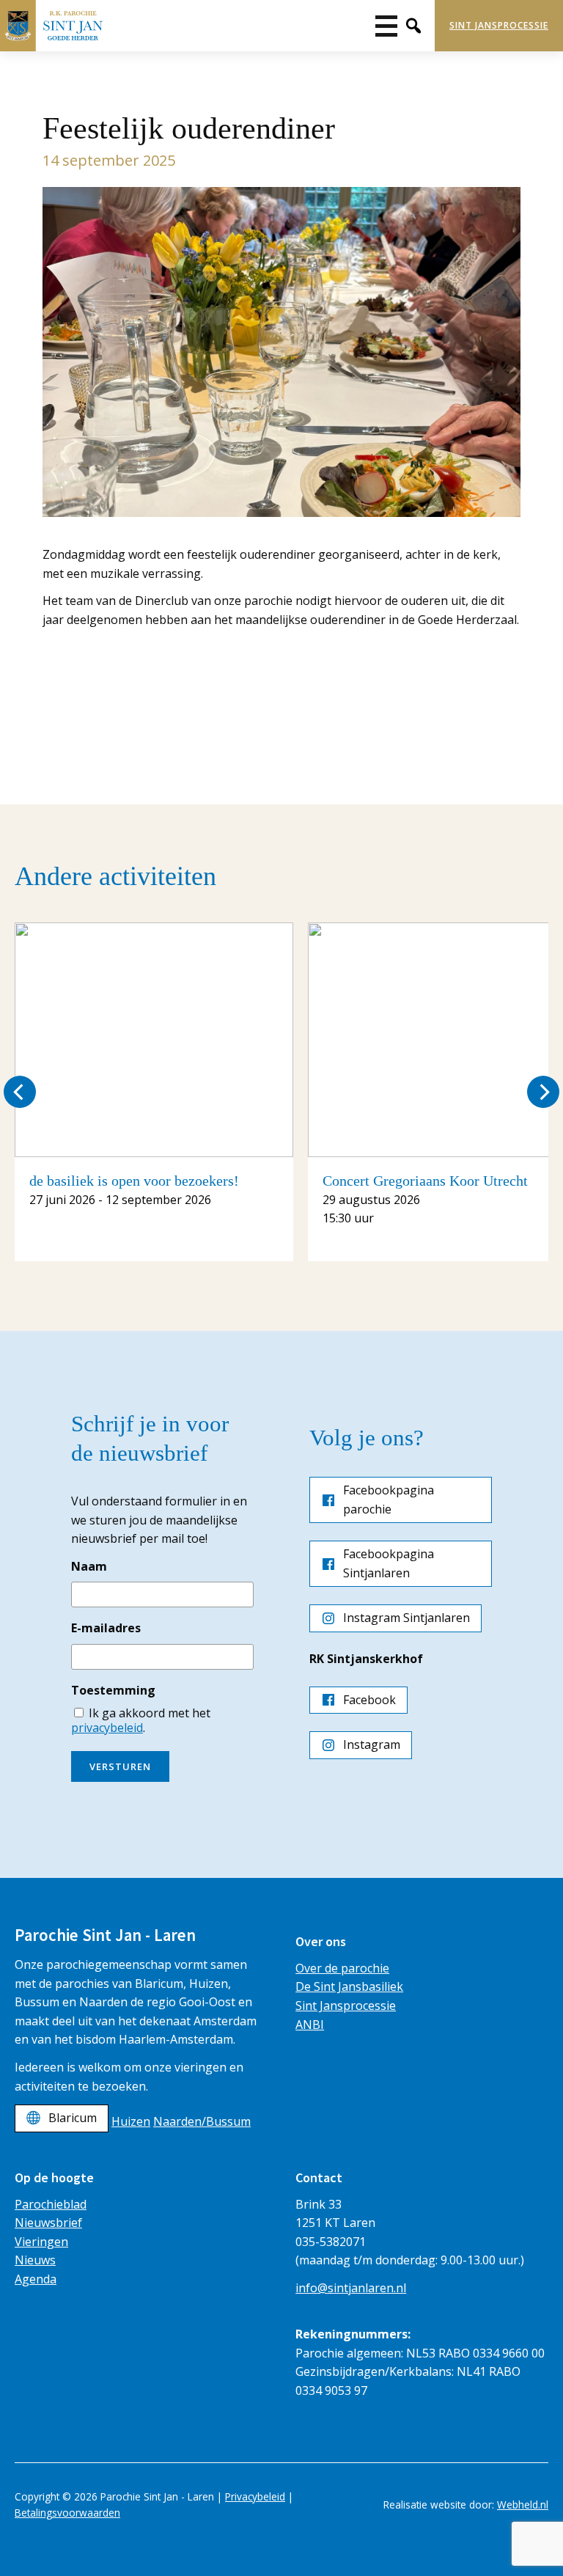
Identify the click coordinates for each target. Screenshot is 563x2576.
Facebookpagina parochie (389, 1500)
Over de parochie (342, 1968)
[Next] (543, 1092)
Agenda (36, 2279)
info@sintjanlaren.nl (351, 2288)
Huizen (131, 2121)
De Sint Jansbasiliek (349, 1986)
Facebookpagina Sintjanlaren (389, 1563)
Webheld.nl (523, 2505)
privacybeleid (107, 1728)
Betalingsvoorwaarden (67, 2513)
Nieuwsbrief (48, 2223)
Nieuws (35, 2260)
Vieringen (41, 2242)
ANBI (310, 2025)
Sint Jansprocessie (499, 25)
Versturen (120, 1766)
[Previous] (20, 1092)
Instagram (372, 1744)
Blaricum (73, 2118)
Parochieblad (51, 2204)
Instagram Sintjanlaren (406, 1618)
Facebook (369, 1700)
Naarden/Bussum (202, 2121)
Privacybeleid (255, 2496)
